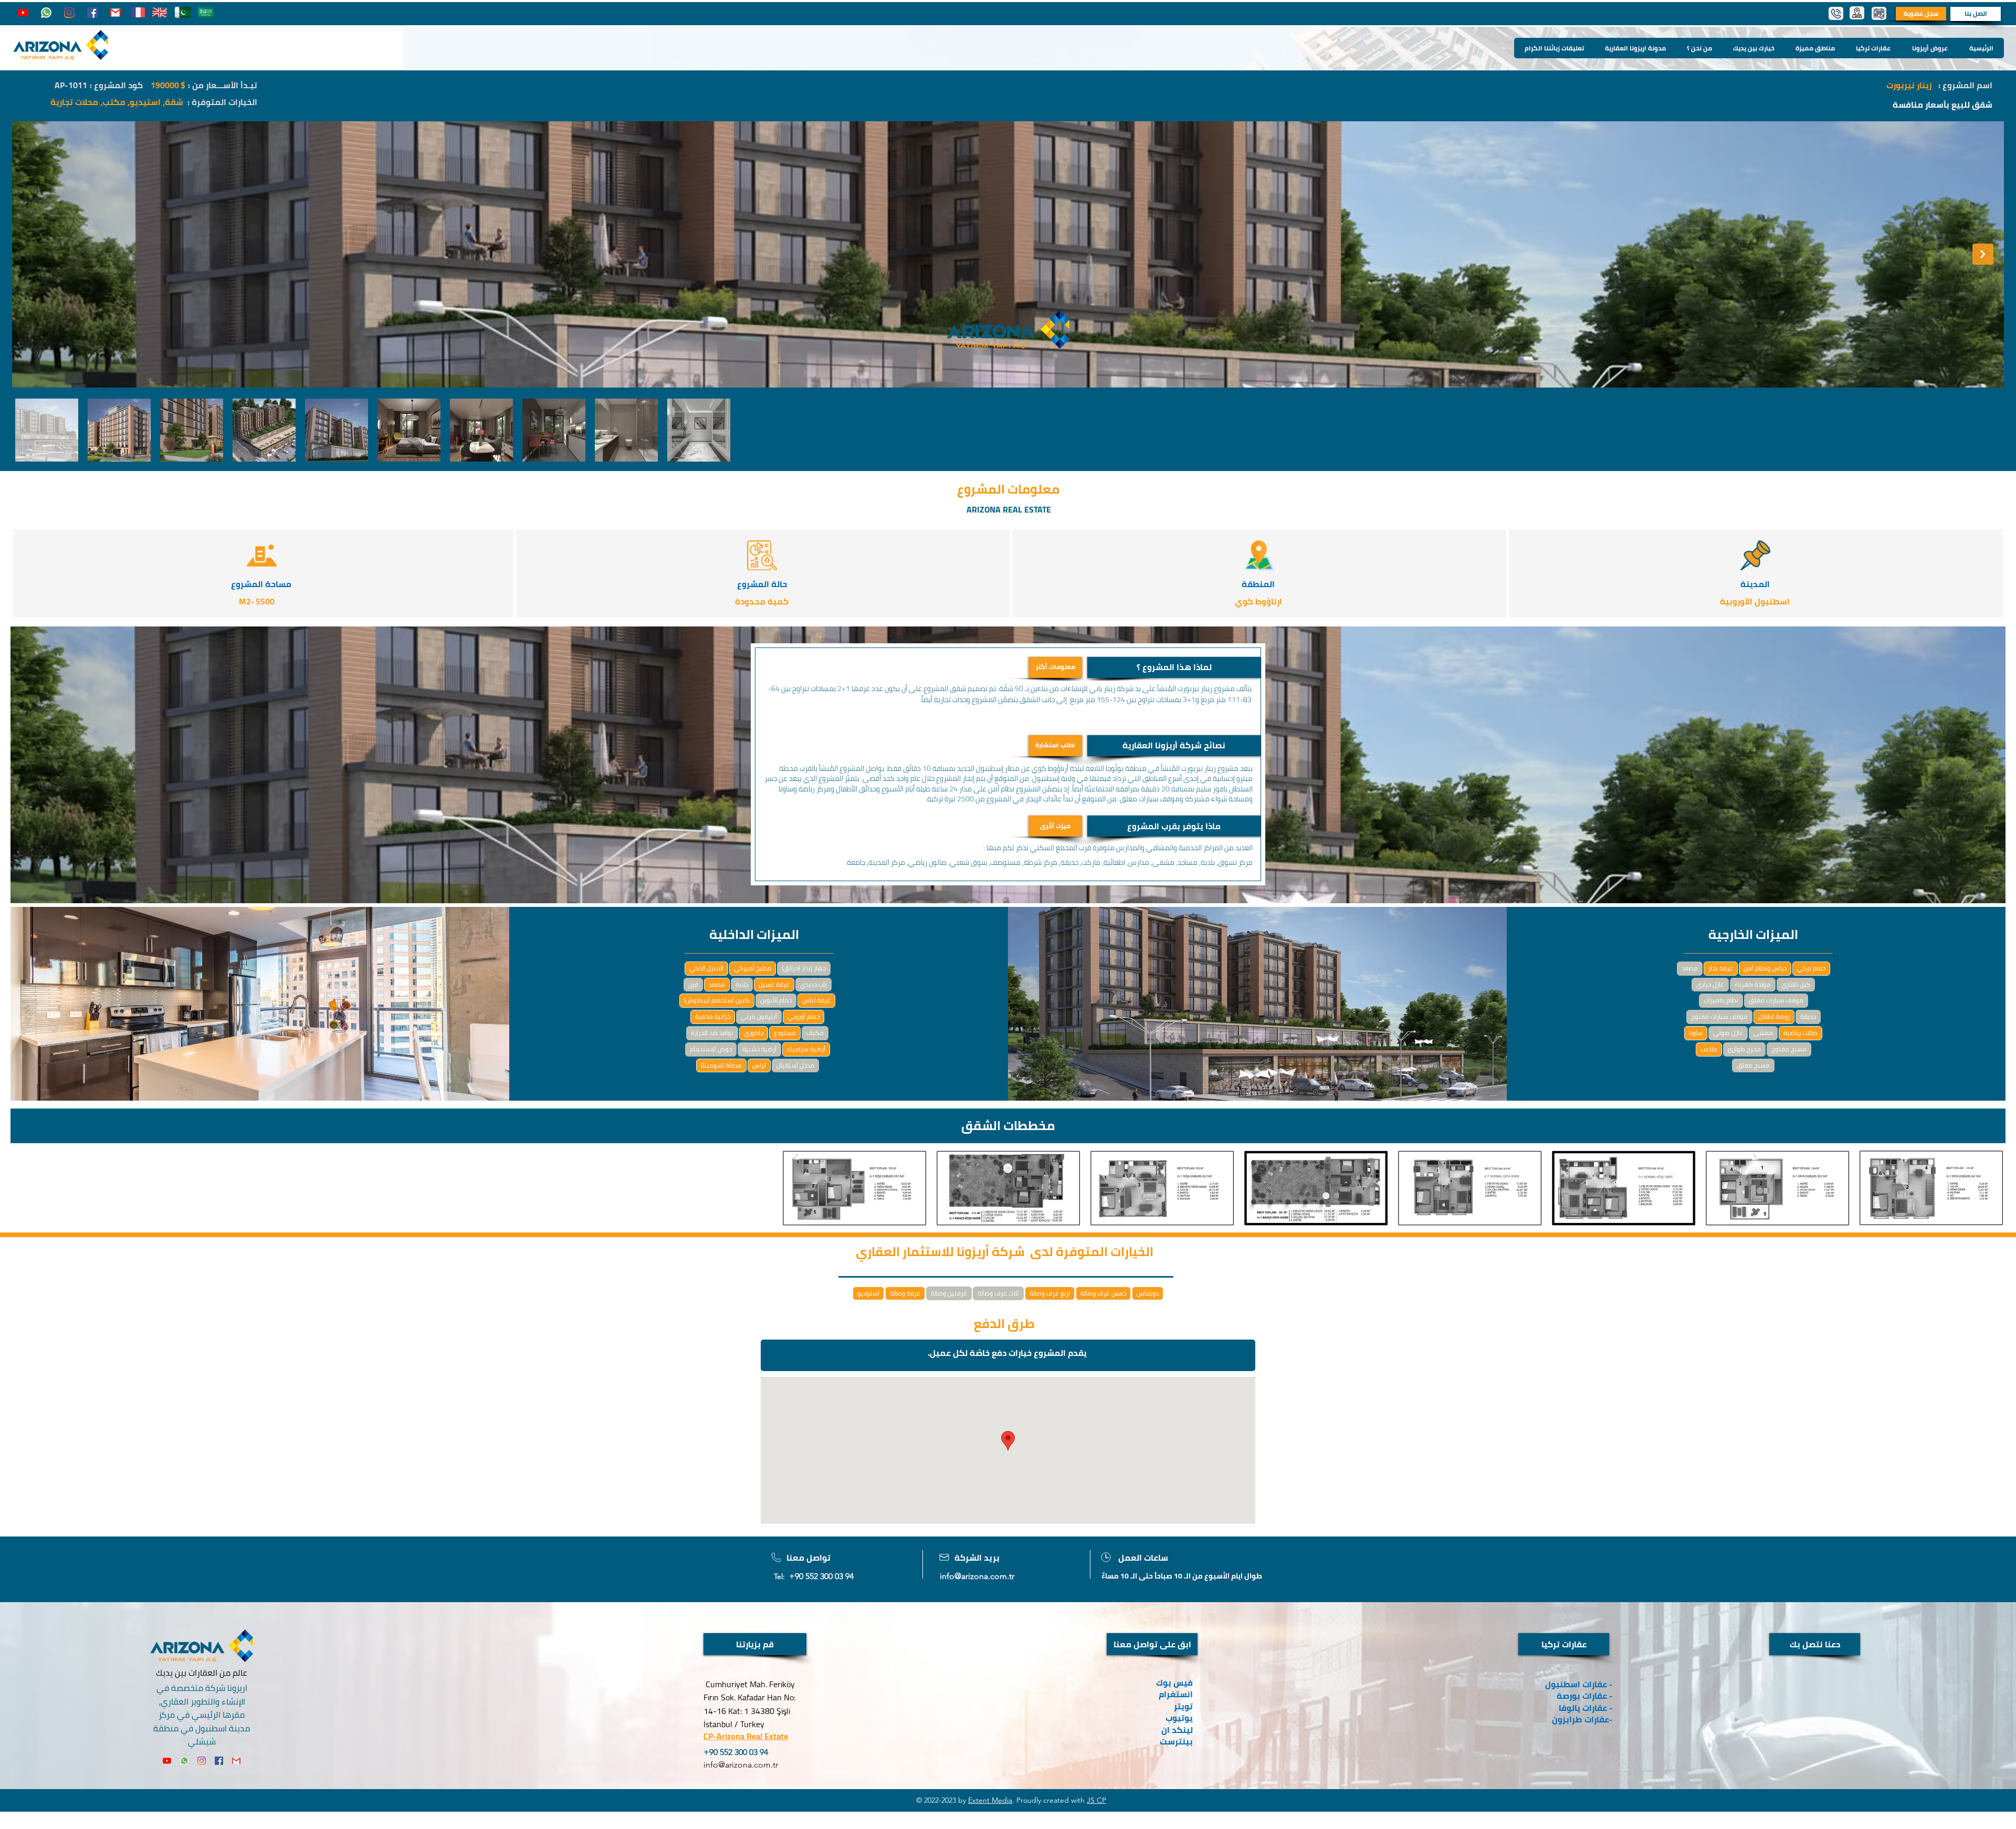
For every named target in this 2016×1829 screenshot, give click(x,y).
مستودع (785, 1033)
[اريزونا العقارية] (46, 13)
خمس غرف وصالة (1103, 1293)
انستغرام (1176, 1694)
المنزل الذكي (706, 968)
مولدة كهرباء (1753, 984)
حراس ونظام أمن (1765, 968)
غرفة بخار (1721, 968)
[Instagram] (69, 13)
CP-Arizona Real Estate (746, 1736)
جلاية (742, 984)
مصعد (717, 984)
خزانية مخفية (713, 1016)
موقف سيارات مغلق (1776, 1000)
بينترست (1175, 1741)
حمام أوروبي (804, 1016)
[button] (1174, 667)
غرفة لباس (816, 1000)
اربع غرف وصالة (1050, 1293)
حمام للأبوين (776, 1000)
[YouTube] (23, 13)
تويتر (1183, 1706)
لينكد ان (1177, 1730)
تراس (759, 1065)
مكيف (815, 1033)
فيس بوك (1174, 1682)
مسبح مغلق (1753, 1065)
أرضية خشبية (759, 1049)
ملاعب (1709, 1049)
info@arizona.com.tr (977, 1576)
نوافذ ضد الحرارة (712, 1033)
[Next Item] (1983, 254)
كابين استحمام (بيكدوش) (717, 1000)
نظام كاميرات (1721, 1000)
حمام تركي (1811, 968)
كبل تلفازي (1796, 984)
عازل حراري (1710, 984)
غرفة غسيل (774, 984)
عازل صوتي (1728, 1033)
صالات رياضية (1800, 1033)
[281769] (115, 13)
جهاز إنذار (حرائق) (804, 968)
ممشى (1763, 1033)
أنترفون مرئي (759, 1016)
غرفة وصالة (905, 1293)
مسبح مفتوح (1789, 1049)
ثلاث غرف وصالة (998, 1293)
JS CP (1096, 1800)
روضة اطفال (1774, 1016)
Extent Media (990, 1800)
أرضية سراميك (806, 1049)
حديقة (1808, 1016)
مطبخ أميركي (753, 968)
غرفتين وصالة (949, 1293)
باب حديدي (813, 984)
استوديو (868, 1293)
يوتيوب (1179, 1718)
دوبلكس (1148, 1293)
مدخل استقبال (795, 1065)
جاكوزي (754, 1033)
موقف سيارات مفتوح (1719, 1016)
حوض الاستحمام (711, 1049)
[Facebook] (92, 13)
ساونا (1696, 1033)
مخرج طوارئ (1744, 1049)
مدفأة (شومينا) (721, 1065)
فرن (693, 984)
